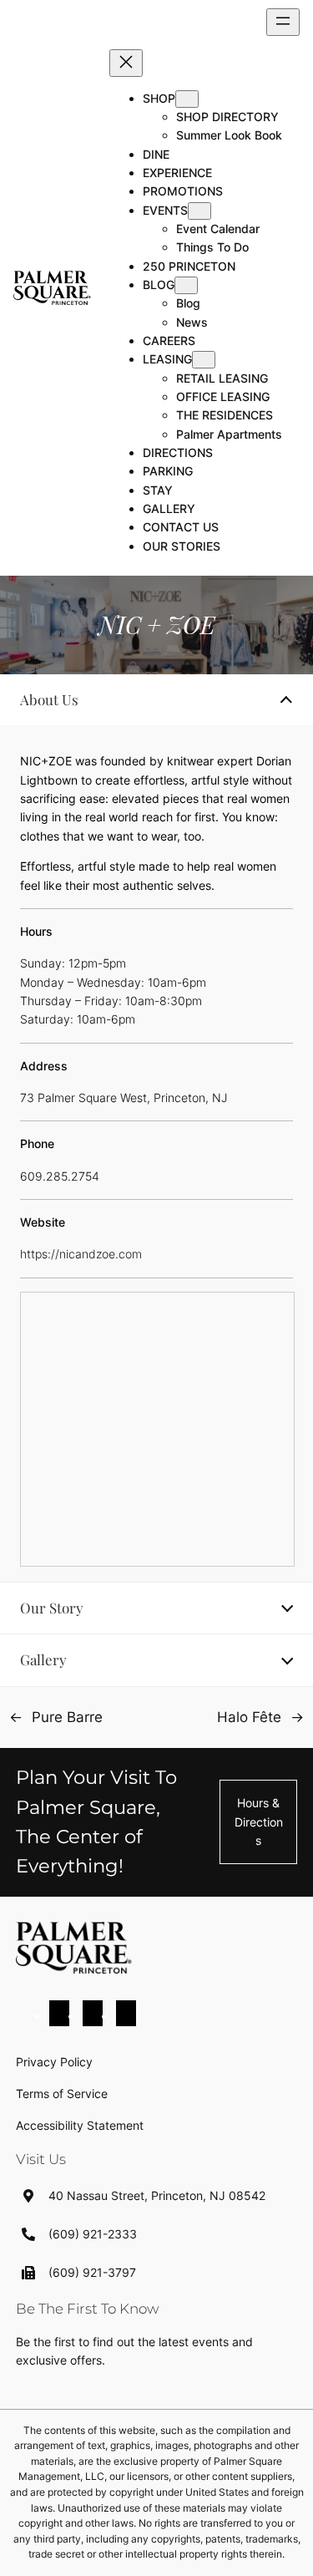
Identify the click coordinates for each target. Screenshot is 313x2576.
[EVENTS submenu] (199, 211)
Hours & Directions (259, 1821)
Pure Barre (67, 1717)
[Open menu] (283, 22)
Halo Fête (249, 1717)
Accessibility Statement (80, 2125)
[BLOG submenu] (186, 285)
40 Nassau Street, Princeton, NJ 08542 (157, 2195)
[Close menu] (126, 63)
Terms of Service (62, 2093)
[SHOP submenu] (187, 99)
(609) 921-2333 (93, 2234)
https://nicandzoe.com (81, 1254)
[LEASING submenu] (204, 360)
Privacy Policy (54, 2062)
